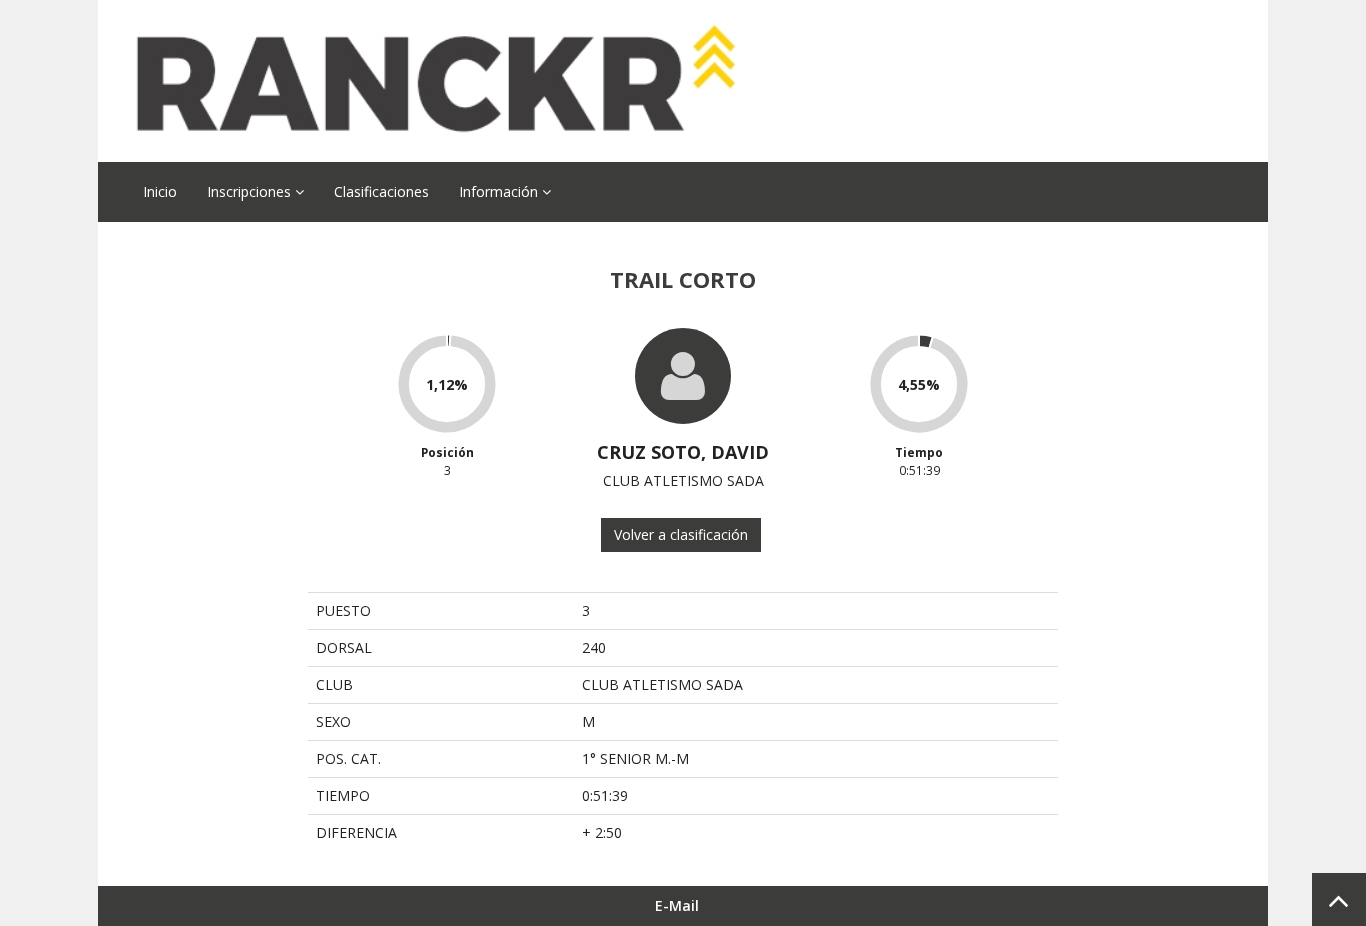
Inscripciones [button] (251, 191)
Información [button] (500, 191)
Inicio (160, 191)
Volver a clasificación (681, 534)
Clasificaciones (381, 191)
